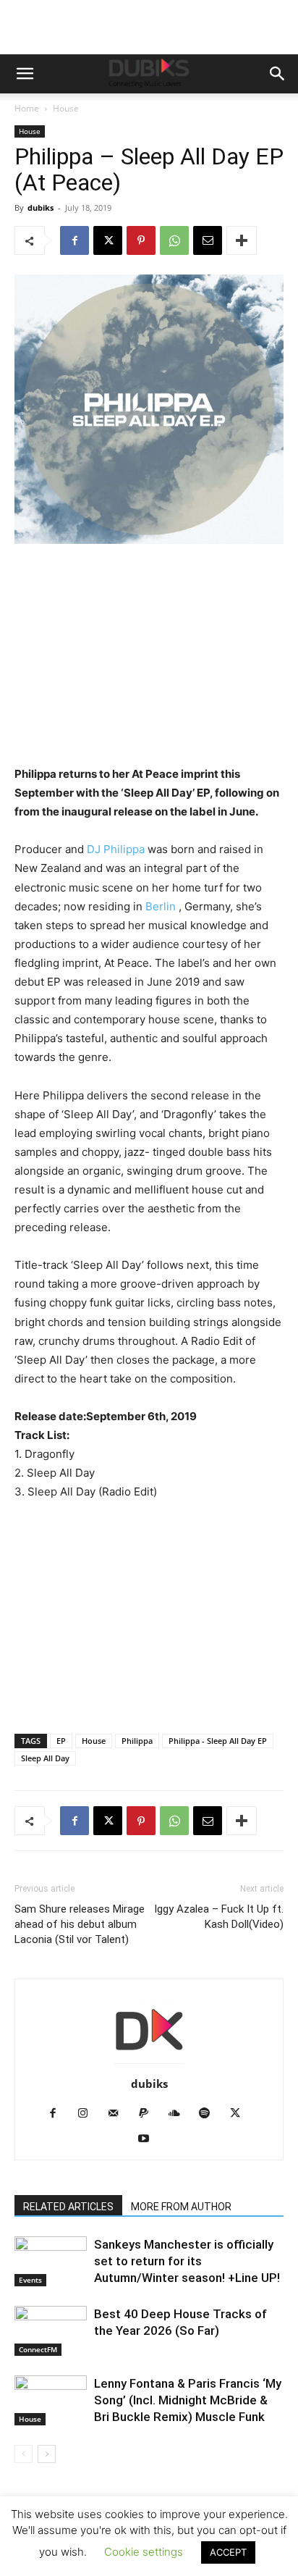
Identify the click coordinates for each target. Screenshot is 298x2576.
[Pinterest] (141, 240)
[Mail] (119, 2114)
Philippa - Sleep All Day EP (218, 1741)
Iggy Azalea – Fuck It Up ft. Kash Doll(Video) (219, 1917)
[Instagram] (89, 2114)
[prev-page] (24, 2454)
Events (30, 2280)
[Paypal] (149, 2114)
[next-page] (47, 2454)
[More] (242, 240)
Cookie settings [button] (144, 2552)
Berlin (161, 906)
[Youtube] (149, 2139)
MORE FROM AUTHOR (181, 2207)
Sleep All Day (45, 1758)
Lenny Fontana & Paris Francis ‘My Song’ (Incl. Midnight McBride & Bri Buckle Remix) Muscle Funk (188, 2400)
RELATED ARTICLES (68, 2207)
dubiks (41, 207)
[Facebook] (74, 240)
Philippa (137, 1741)
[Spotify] (210, 2114)
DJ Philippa (114, 849)
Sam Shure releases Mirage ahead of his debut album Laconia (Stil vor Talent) (80, 1924)
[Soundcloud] (180, 2114)
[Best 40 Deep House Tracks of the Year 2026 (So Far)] (51, 2331)
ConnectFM (38, 2349)
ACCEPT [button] (228, 2552)
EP (61, 1741)
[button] (25, 74)
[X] (108, 240)
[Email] (208, 240)
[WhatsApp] (174, 240)
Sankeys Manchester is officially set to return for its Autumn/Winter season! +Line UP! (187, 2261)
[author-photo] (149, 2064)
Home (27, 108)
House (66, 108)
